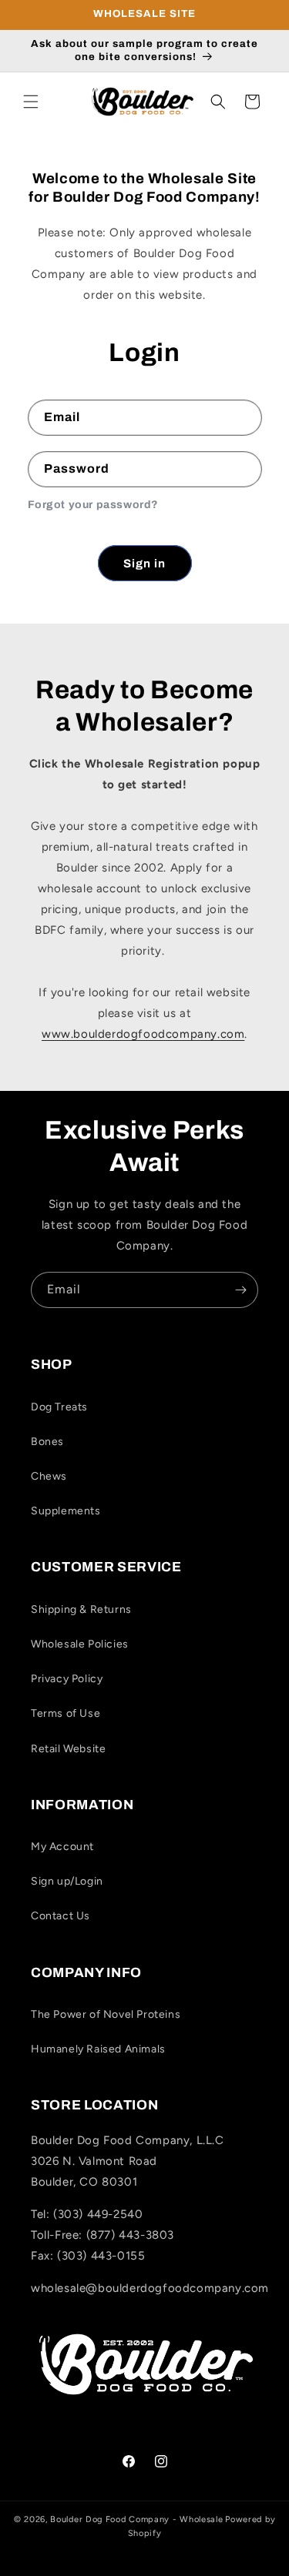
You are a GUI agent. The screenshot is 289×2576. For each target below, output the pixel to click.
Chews (49, 1476)
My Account (62, 1847)
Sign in (144, 564)
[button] (31, 102)
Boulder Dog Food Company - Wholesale (136, 2519)
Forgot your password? (94, 505)
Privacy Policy (67, 1679)
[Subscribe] (240, 1290)
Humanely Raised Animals (98, 2049)
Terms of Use (66, 1713)
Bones (47, 1442)
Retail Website (68, 1749)
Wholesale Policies (80, 1644)
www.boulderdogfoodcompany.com (143, 1034)
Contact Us (60, 1916)
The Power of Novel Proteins (106, 2014)
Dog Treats (59, 1407)
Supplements (66, 1511)
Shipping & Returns (81, 1609)
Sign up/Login (67, 1881)
